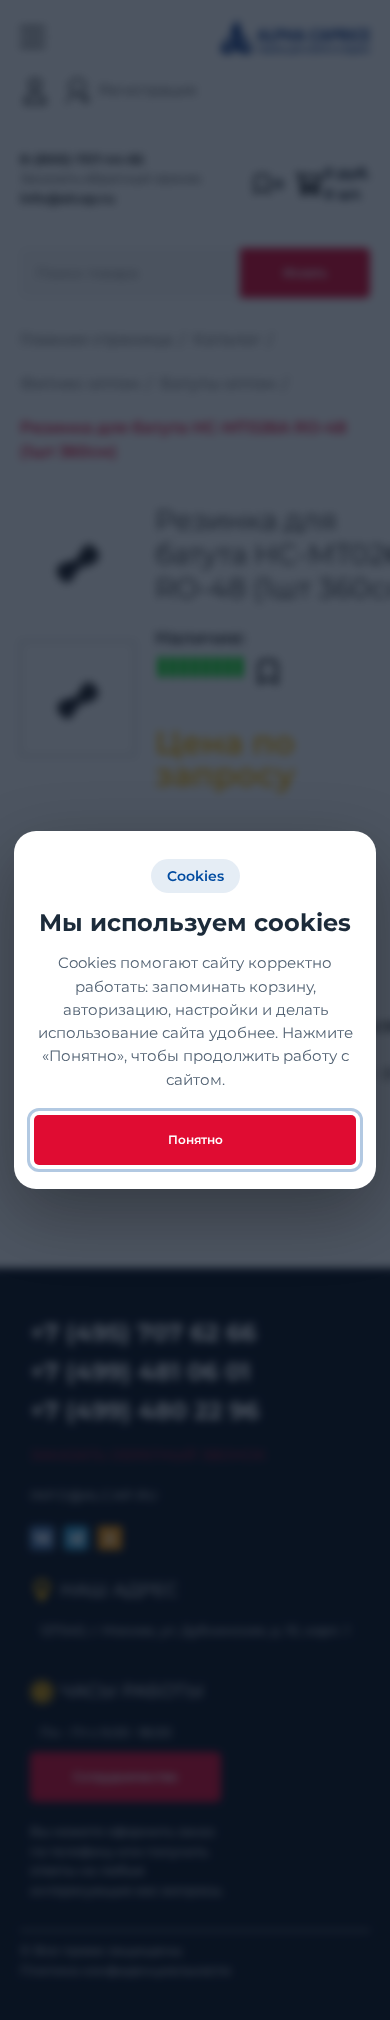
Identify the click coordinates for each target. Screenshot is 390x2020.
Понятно (195, 1139)
